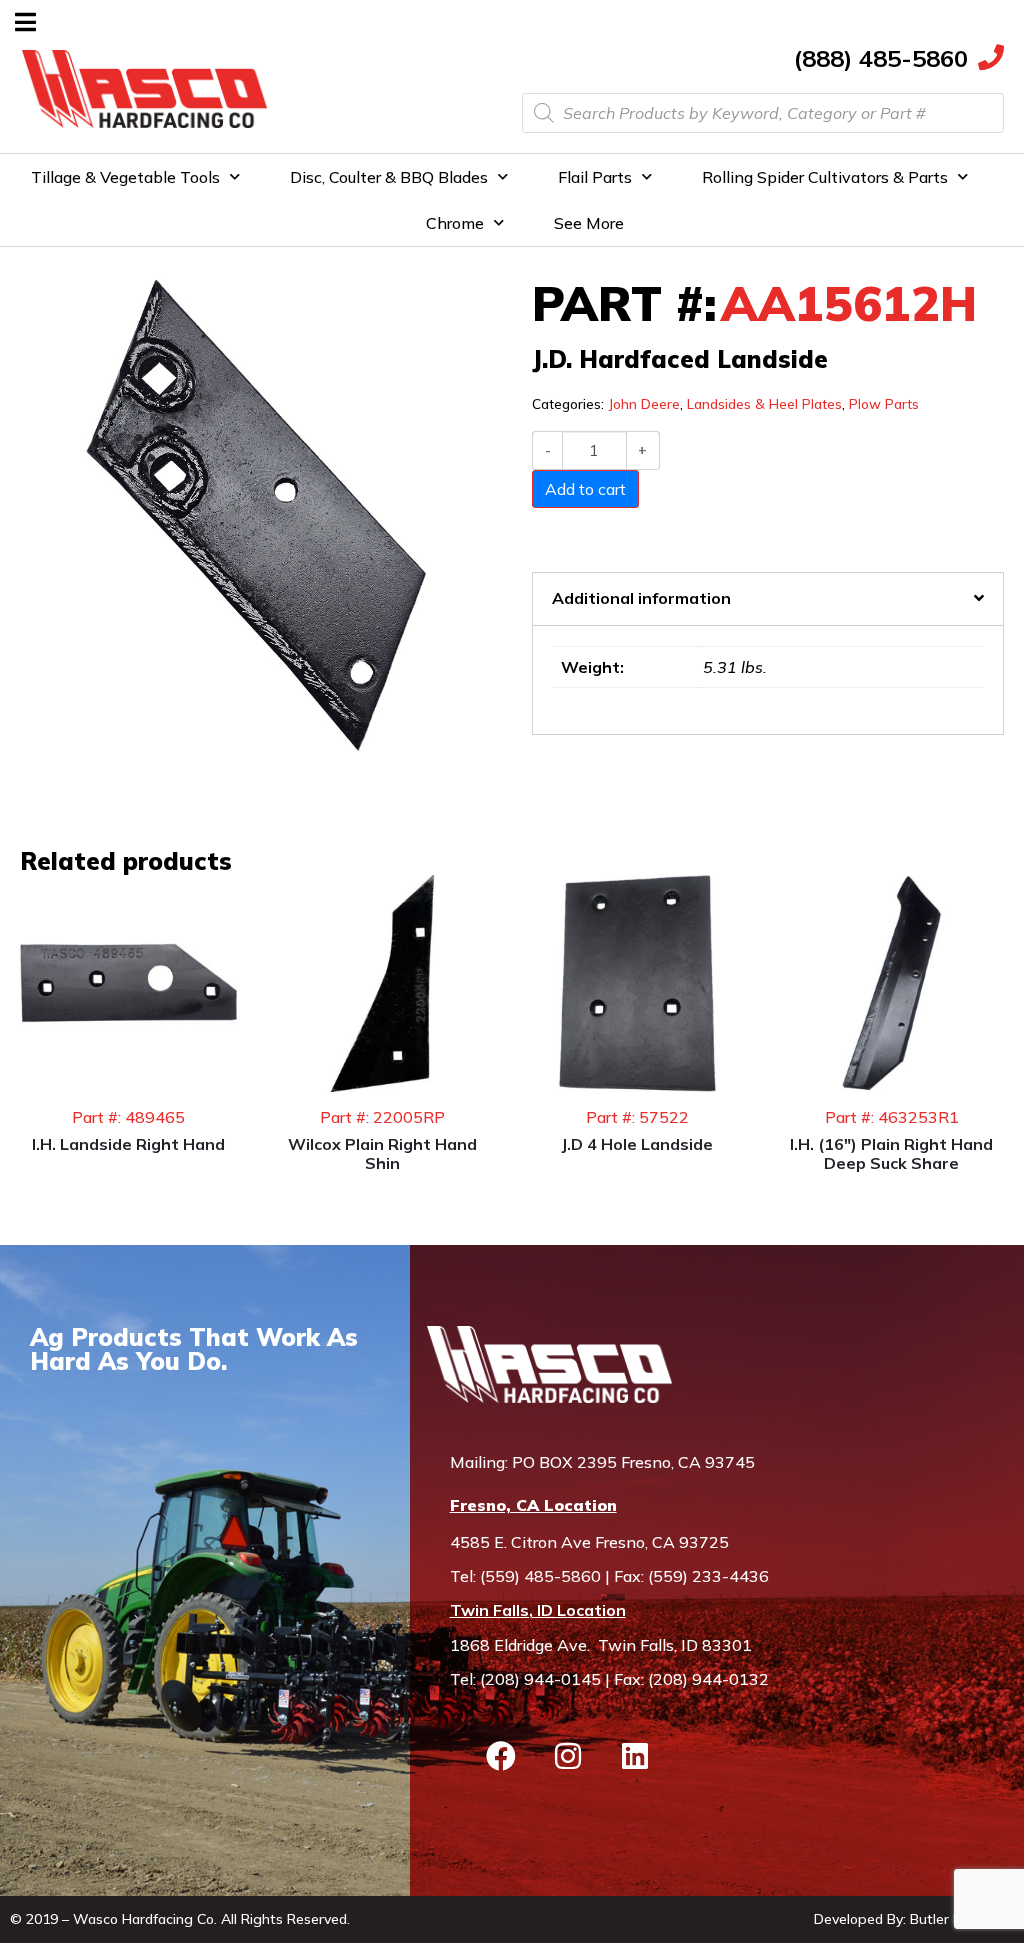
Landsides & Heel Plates (764, 403)
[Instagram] (568, 1756)
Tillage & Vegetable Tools (125, 177)
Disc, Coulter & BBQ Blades (389, 177)
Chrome (455, 223)
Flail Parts (595, 177)
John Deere (644, 403)
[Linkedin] (635, 1756)
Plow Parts (884, 403)
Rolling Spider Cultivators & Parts (825, 177)
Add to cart (585, 489)
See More (589, 223)
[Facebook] (501, 1756)
